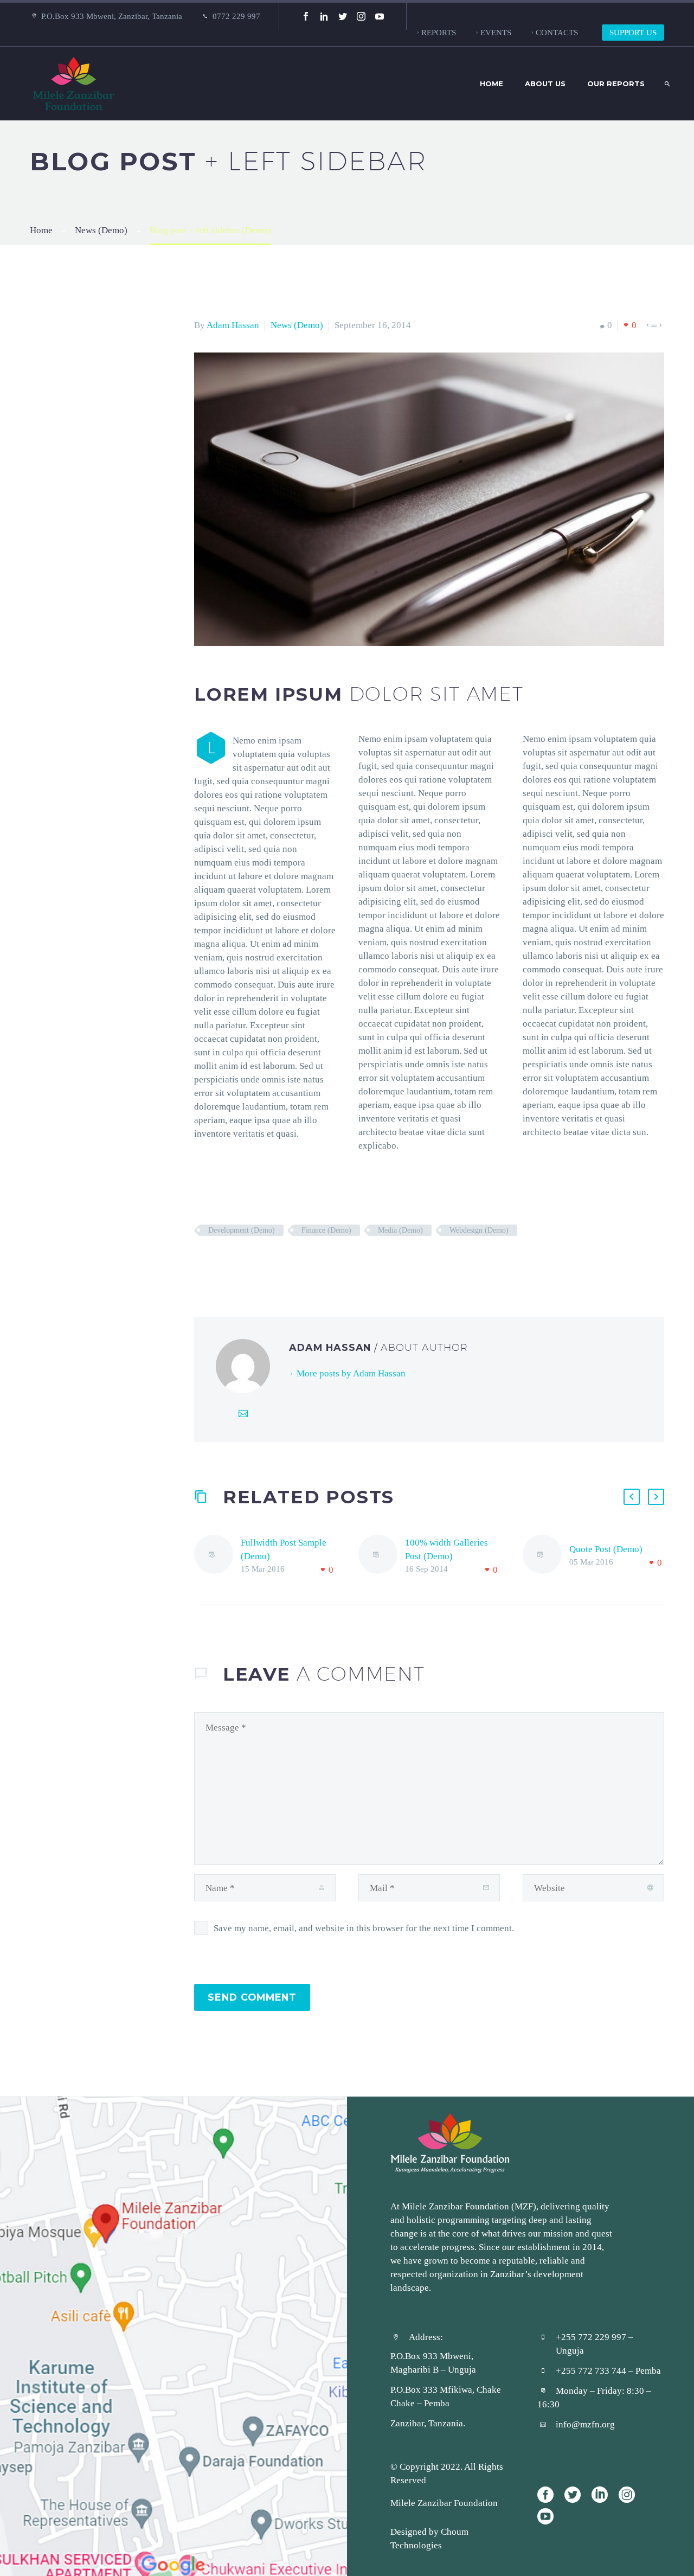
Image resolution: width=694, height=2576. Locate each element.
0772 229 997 (236, 16)
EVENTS (496, 32)
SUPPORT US (633, 32)
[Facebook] (306, 16)
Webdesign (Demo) (479, 1230)
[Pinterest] (234, 1262)
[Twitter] (343, 16)
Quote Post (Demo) (606, 1549)
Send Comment (252, 1997)
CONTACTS (557, 32)
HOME (491, 84)
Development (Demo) (242, 1230)
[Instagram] (361, 16)
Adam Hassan (233, 325)
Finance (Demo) (326, 1230)
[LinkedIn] (324, 16)
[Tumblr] (250, 1262)
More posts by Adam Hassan (351, 1373)
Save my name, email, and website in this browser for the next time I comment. (364, 1928)
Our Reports (616, 84)
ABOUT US (545, 84)
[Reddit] (282, 1262)
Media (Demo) (400, 1230)
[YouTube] (380, 16)
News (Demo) (297, 325)
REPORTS (439, 32)
